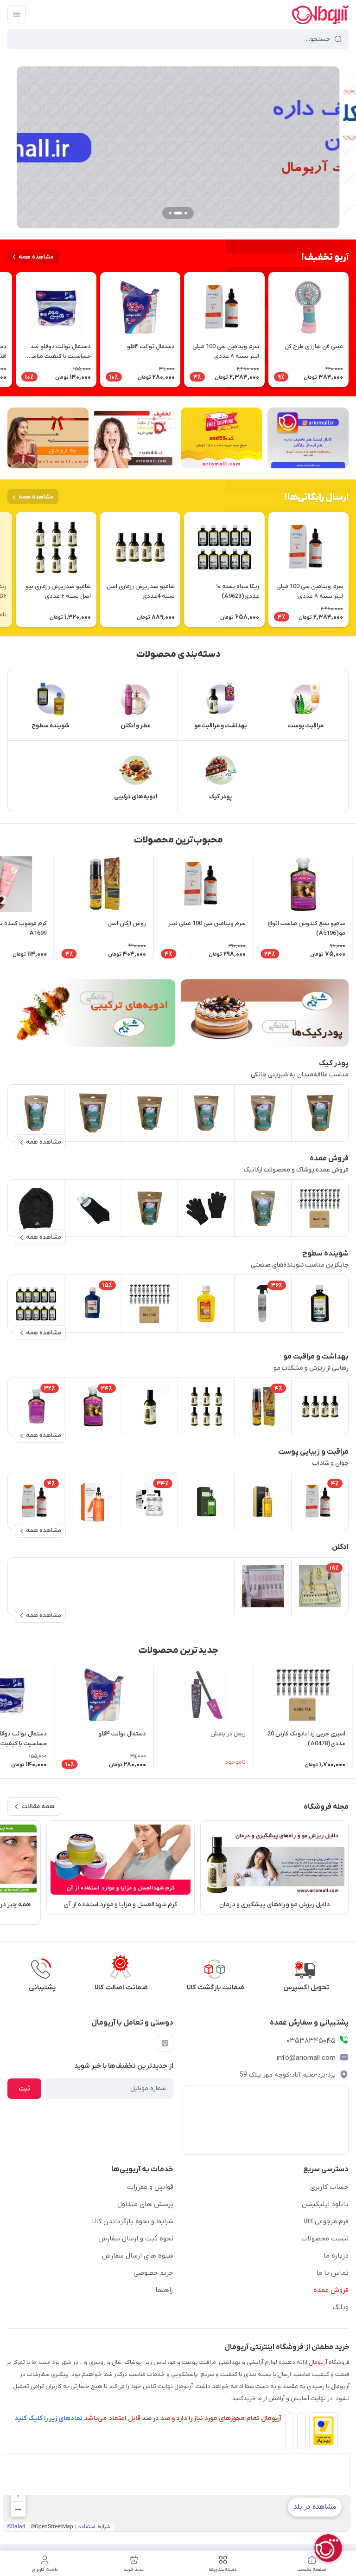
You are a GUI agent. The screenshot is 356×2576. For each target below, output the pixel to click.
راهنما (164, 2290)
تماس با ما (332, 2273)
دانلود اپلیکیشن (325, 2204)
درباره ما (336, 2256)
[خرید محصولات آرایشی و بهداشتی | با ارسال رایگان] (221, 438)
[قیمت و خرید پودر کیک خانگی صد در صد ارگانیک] (265, 1013)
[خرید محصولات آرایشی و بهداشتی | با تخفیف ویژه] (135, 438)
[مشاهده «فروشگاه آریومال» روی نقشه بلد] (176, 2513)
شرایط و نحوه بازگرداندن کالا (133, 2221)
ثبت (24, 2089)
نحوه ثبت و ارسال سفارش (136, 2239)
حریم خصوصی (153, 2273)
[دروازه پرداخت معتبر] (322, 2433)
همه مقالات (38, 1807)
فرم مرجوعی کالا (326, 2221)
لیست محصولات (325, 2239)
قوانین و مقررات (150, 2187)
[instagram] (165, 2043)
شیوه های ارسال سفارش (138, 2256)
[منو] (17, 15)
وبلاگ (341, 2307)
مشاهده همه (36, 257)
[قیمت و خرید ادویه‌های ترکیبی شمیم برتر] (91, 1013)
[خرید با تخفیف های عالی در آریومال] (308, 438)
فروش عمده (331, 2290)
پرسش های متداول (145, 2204)
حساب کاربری (329, 2187)
